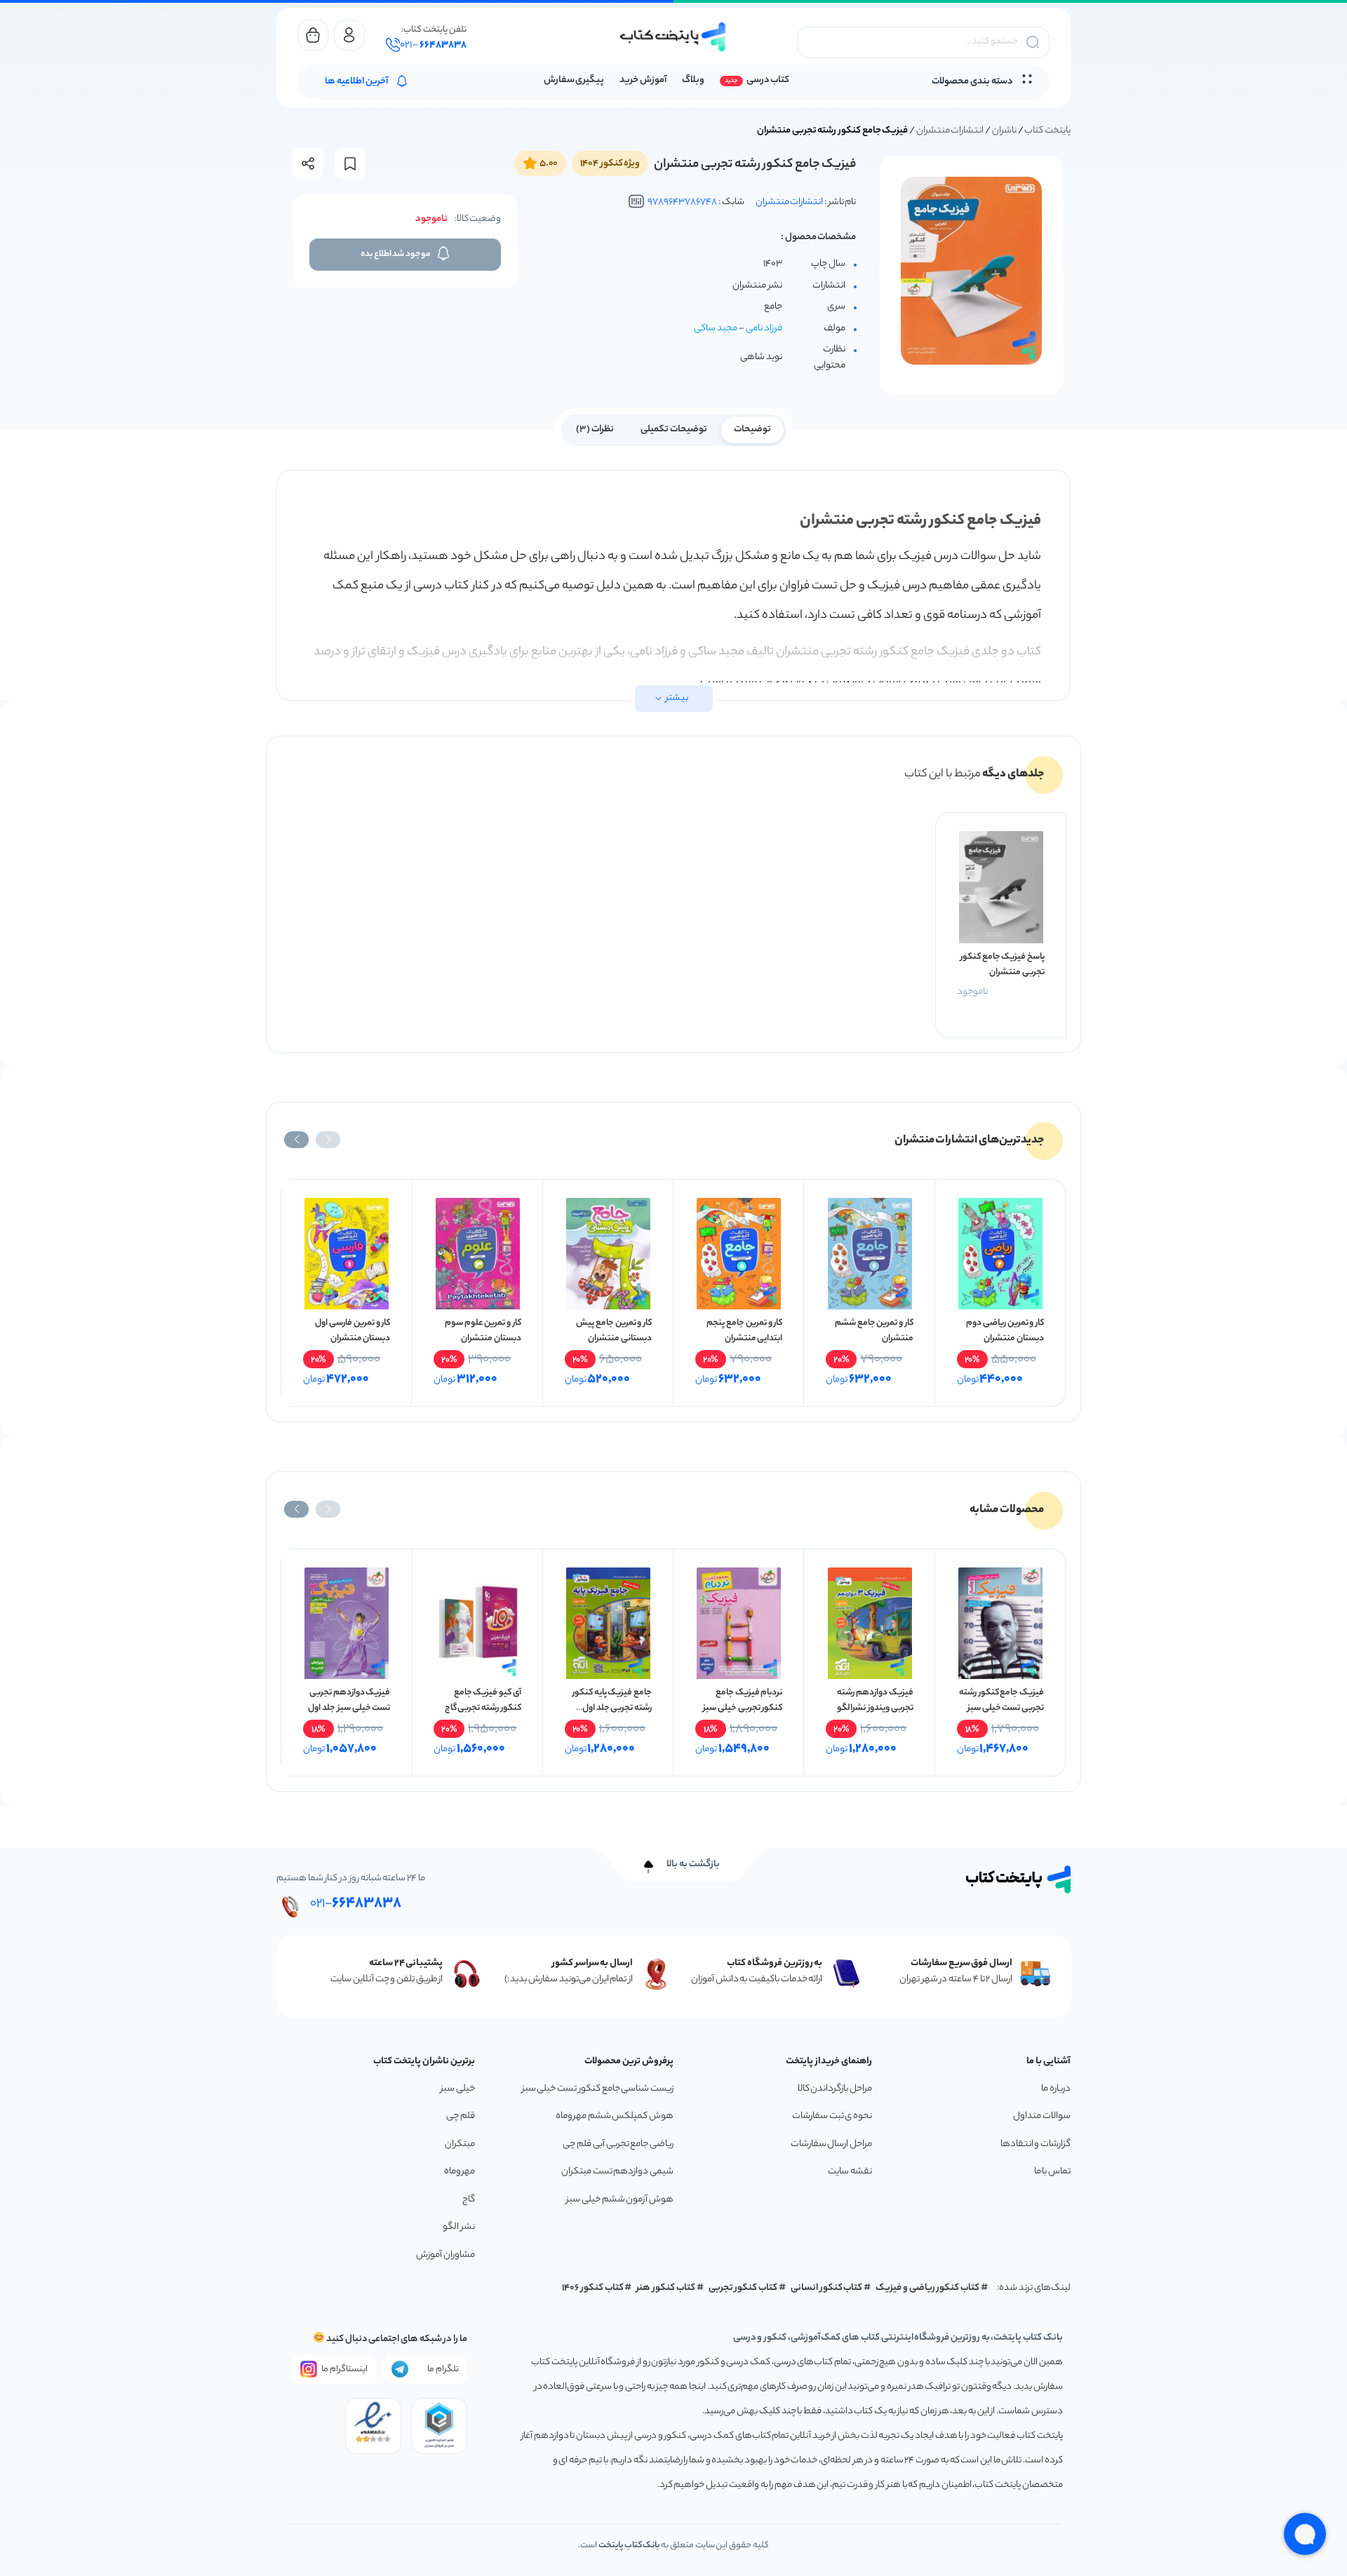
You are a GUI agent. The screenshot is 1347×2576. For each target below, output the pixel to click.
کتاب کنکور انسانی (827, 2288)
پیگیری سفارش (574, 80)
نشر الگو (459, 2227)
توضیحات (752, 430)
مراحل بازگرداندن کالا (835, 2089)
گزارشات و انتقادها (1036, 2144)
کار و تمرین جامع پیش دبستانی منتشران (614, 1331)
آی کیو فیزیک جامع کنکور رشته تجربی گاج (483, 1700)
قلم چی (461, 2116)
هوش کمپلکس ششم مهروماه (615, 2116)
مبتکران (460, 2144)
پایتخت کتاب (1047, 131)
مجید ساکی (716, 329)
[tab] (752, 429)
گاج (469, 2200)
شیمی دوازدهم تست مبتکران (617, 2172)
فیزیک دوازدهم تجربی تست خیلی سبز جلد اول (349, 1700)
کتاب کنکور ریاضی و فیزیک (927, 2288)
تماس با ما (1052, 2172)
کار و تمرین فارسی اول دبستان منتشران (353, 1331)
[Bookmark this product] (350, 164)
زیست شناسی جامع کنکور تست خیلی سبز (598, 2089)
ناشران (1004, 131)
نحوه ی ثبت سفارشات (832, 2116)
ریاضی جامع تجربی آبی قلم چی (618, 2144)
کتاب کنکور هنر (666, 2288)
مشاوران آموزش (445, 2255)
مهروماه (460, 2172)
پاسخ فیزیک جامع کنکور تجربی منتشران (1003, 965)
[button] (328, 1140)
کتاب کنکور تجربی (743, 2288)
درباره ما (1056, 2089)
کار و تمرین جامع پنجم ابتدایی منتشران (744, 1331)
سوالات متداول (1042, 2116)
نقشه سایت (850, 2172)
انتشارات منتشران (950, 131)
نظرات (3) (595, 430)
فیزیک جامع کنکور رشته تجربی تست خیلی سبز (1001, 1700)
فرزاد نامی (764, 329)
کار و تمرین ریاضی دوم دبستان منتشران (1005, 1331)
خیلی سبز (458, 2089)
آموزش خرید (643, 80)
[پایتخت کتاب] (673, 37)
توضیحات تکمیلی (674, 430)
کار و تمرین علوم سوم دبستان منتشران (483, 1331)
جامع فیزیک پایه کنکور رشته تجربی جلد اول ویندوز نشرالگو (612, 1708)
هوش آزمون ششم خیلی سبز (620, 2200)
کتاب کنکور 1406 (593, 2288)
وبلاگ (693, 80)
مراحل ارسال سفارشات (831, 2144)
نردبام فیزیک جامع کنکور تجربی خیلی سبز (743, 1700)
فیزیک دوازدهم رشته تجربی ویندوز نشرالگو (875, 1700)
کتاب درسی (768, 80)
